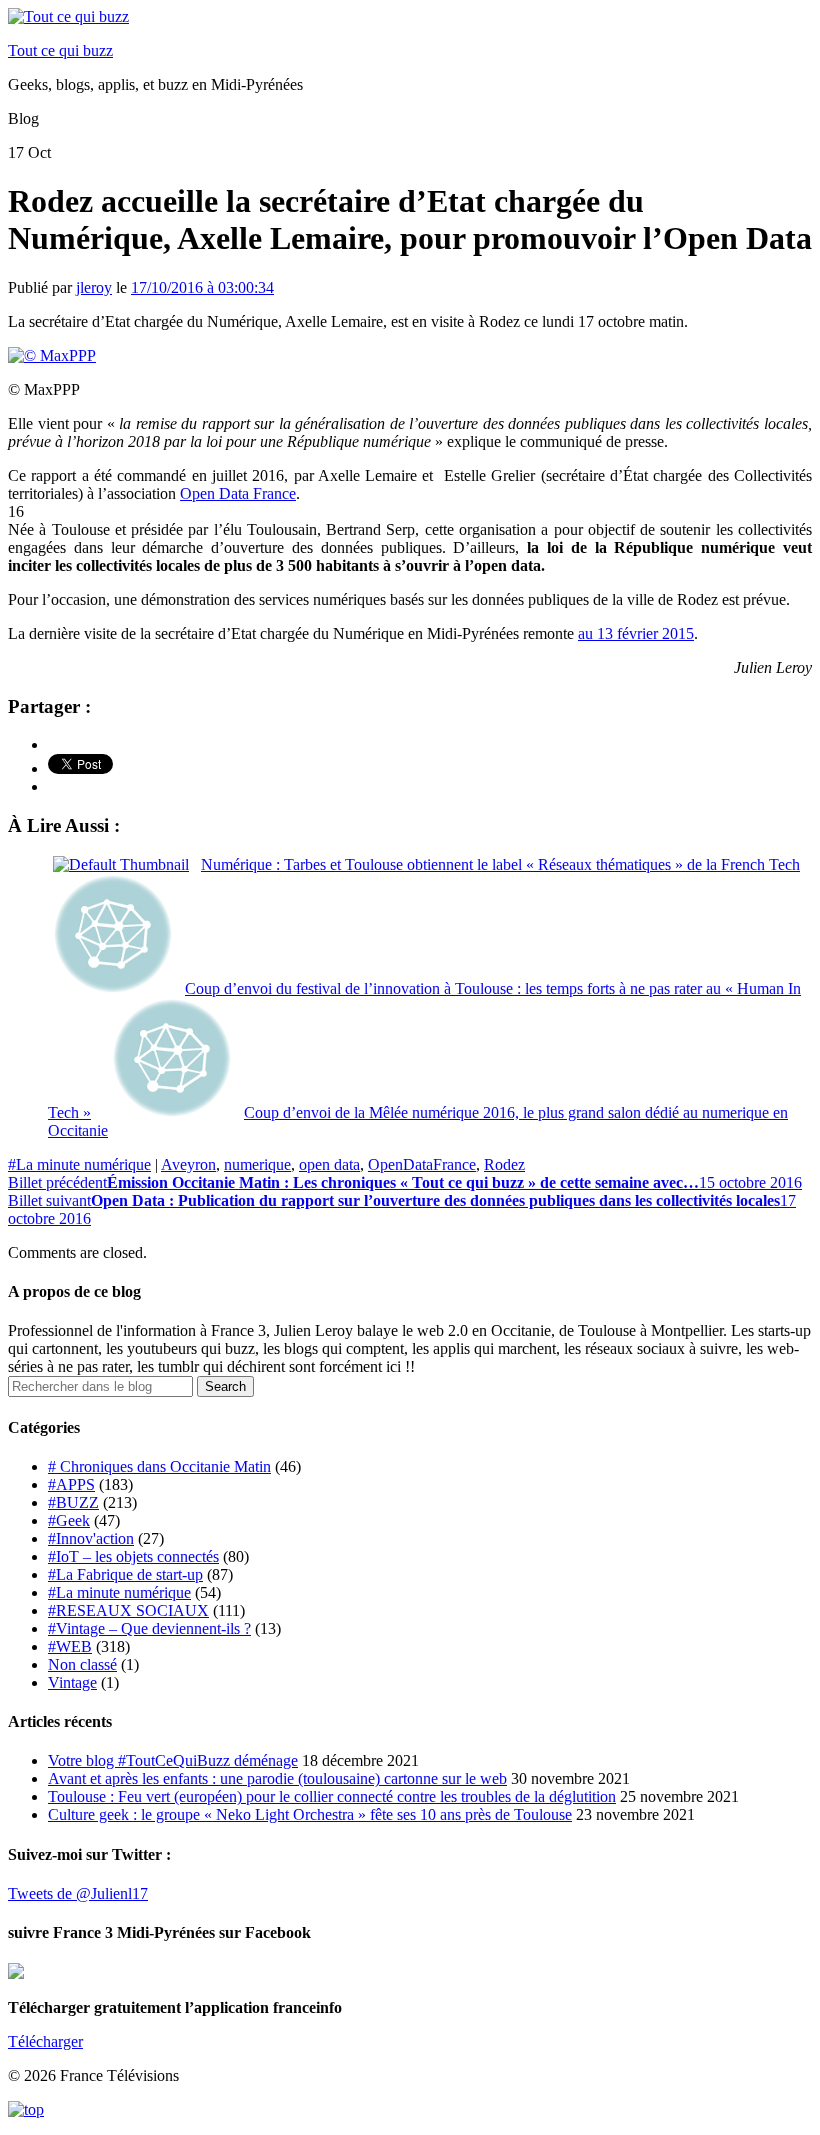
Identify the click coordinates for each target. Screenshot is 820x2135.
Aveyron (188, 1164)
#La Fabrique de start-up (125, 1574)
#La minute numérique (79, 1164)
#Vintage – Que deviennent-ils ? (149, 1628)
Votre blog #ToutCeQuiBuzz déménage (173, 1760)
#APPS (71, 1484)
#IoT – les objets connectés (133, 1556)
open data (329, 1164)
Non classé (82, 1664)
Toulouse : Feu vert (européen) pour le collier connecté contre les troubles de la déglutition (332, 1796)
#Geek (69, 1520)
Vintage (72, 1682)
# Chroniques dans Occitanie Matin (159, 1466)
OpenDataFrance (422, 1164)
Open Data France (238, 493)
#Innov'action (91, 1538)
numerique (257, 1164)
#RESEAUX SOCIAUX (128, 1610)
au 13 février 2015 (636, 633)
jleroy (94, 287)
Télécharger (45, 2041)
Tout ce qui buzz (60, 50)
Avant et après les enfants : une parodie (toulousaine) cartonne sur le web (277, 1778)
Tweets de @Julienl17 (78, 1893)
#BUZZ (73, 1502)
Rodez (504, 1164)
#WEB (70, 1646)
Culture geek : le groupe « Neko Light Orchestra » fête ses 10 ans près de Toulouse (310, 1814)
